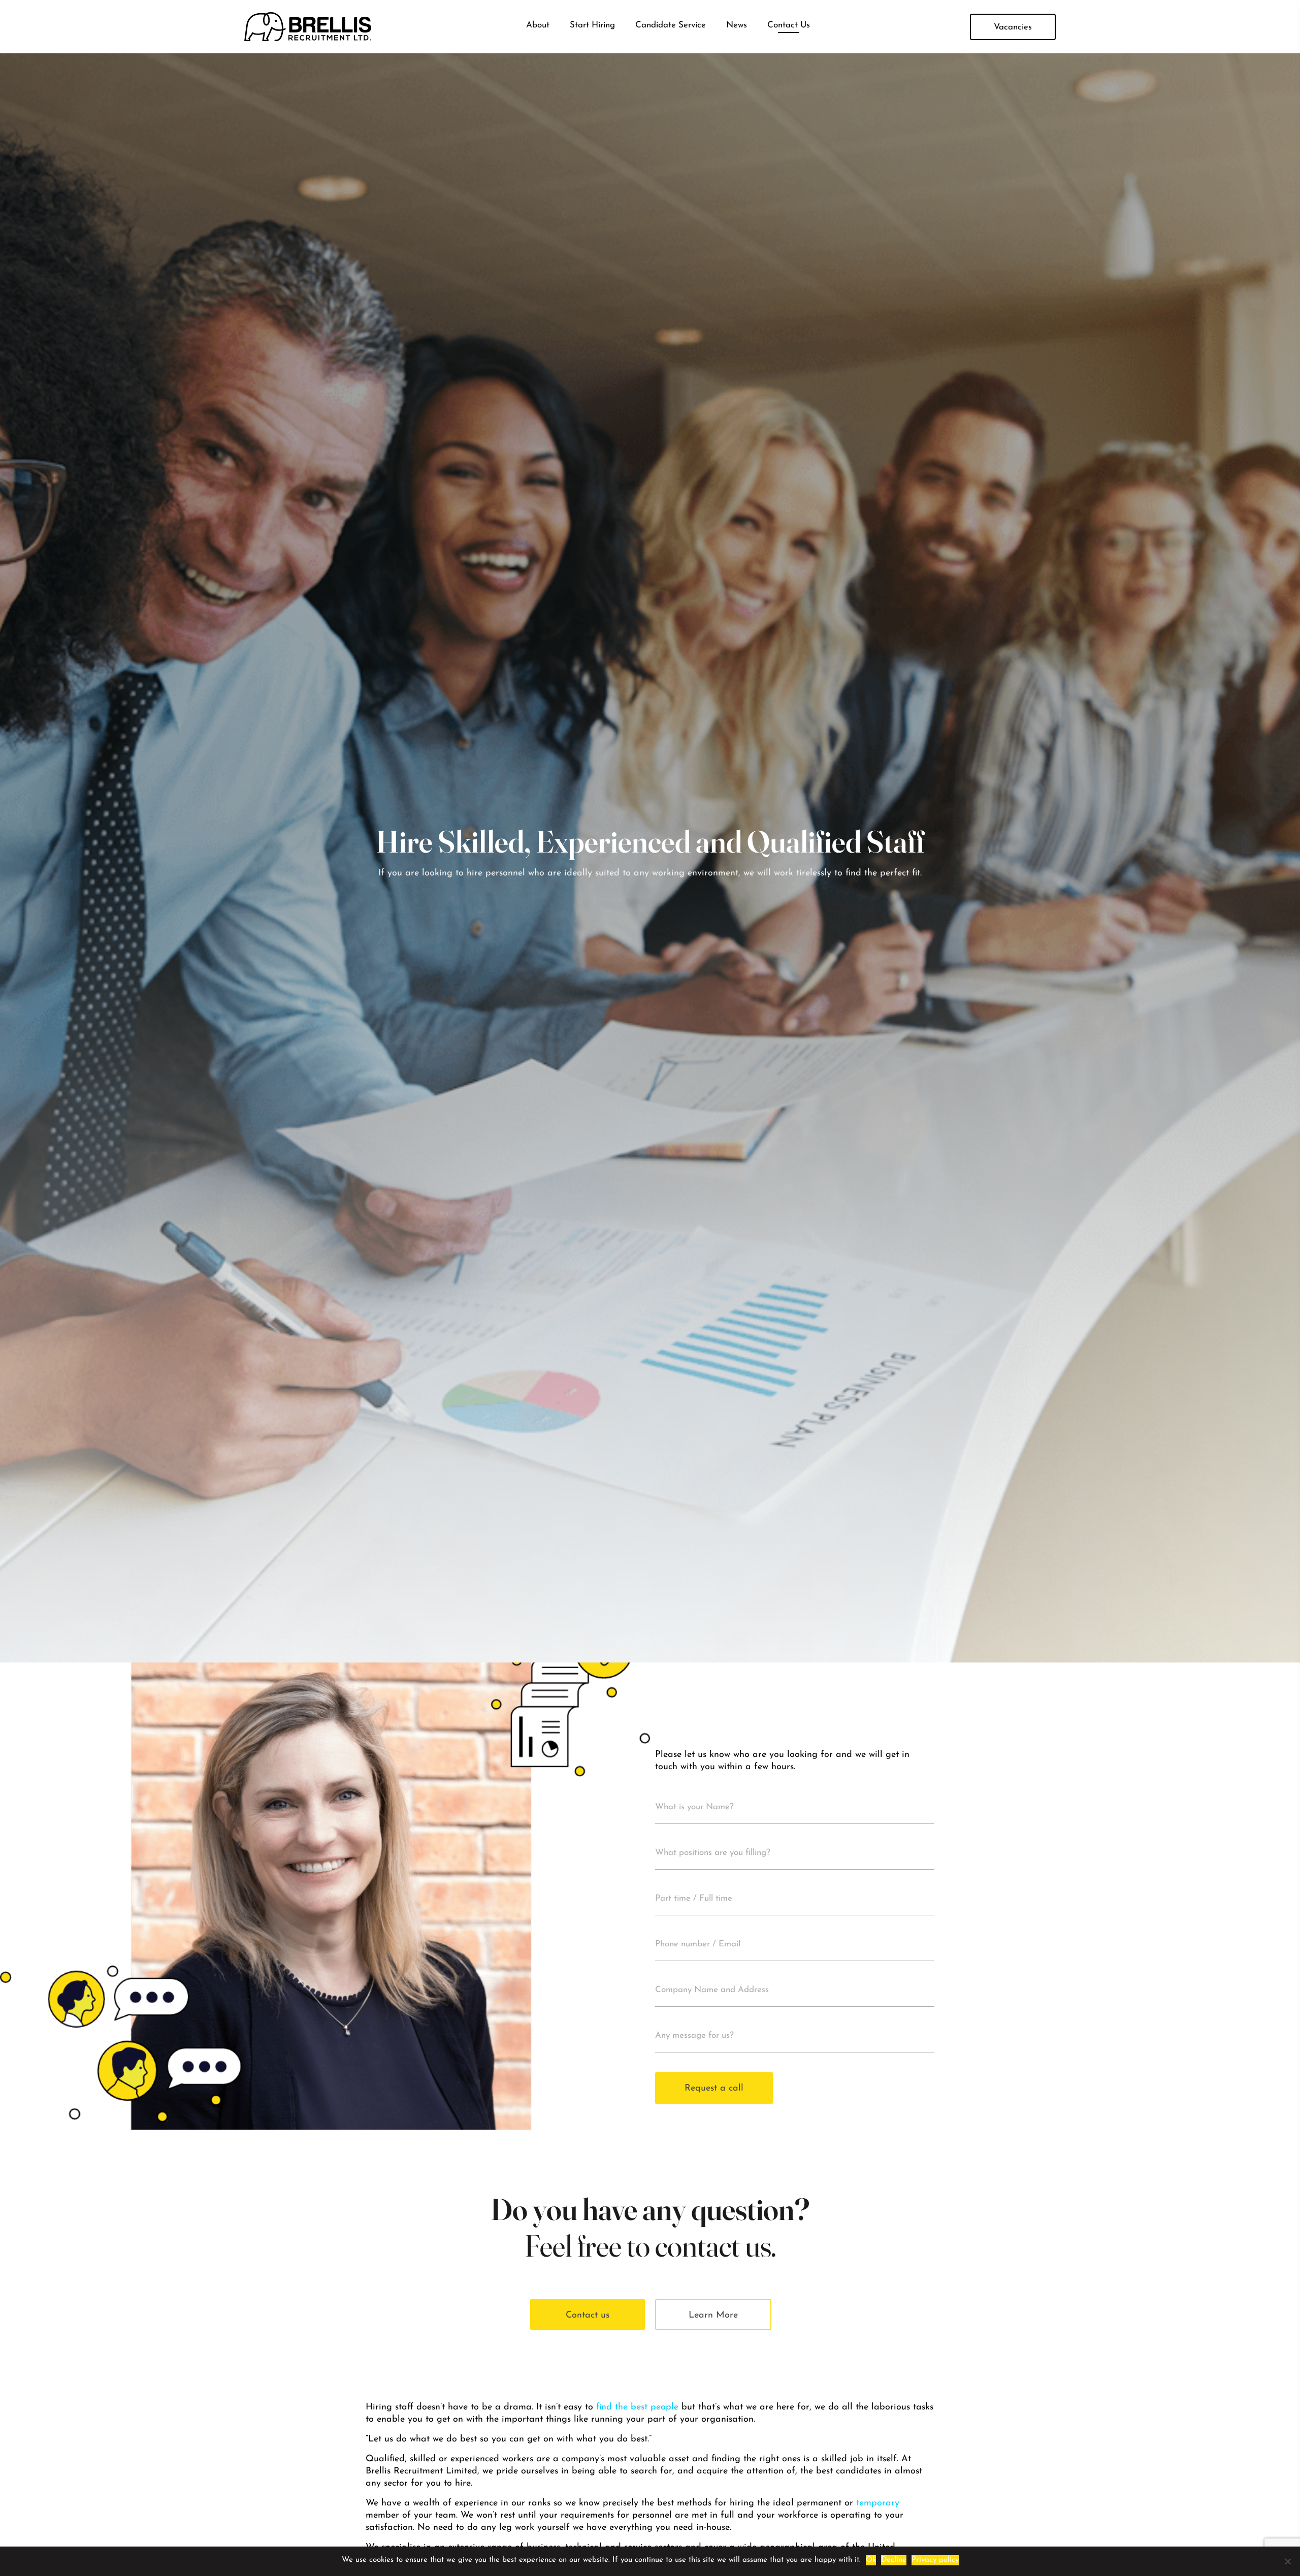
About (538, 25)
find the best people (637, 2407)
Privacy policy (935, 2560)
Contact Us (789, 25)
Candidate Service (671, 25)
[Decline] (1287, 2561)
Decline (894, 2560)
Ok (871, 2560)
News (737, 25)
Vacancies (1013, 27)
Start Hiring (592, 25)
